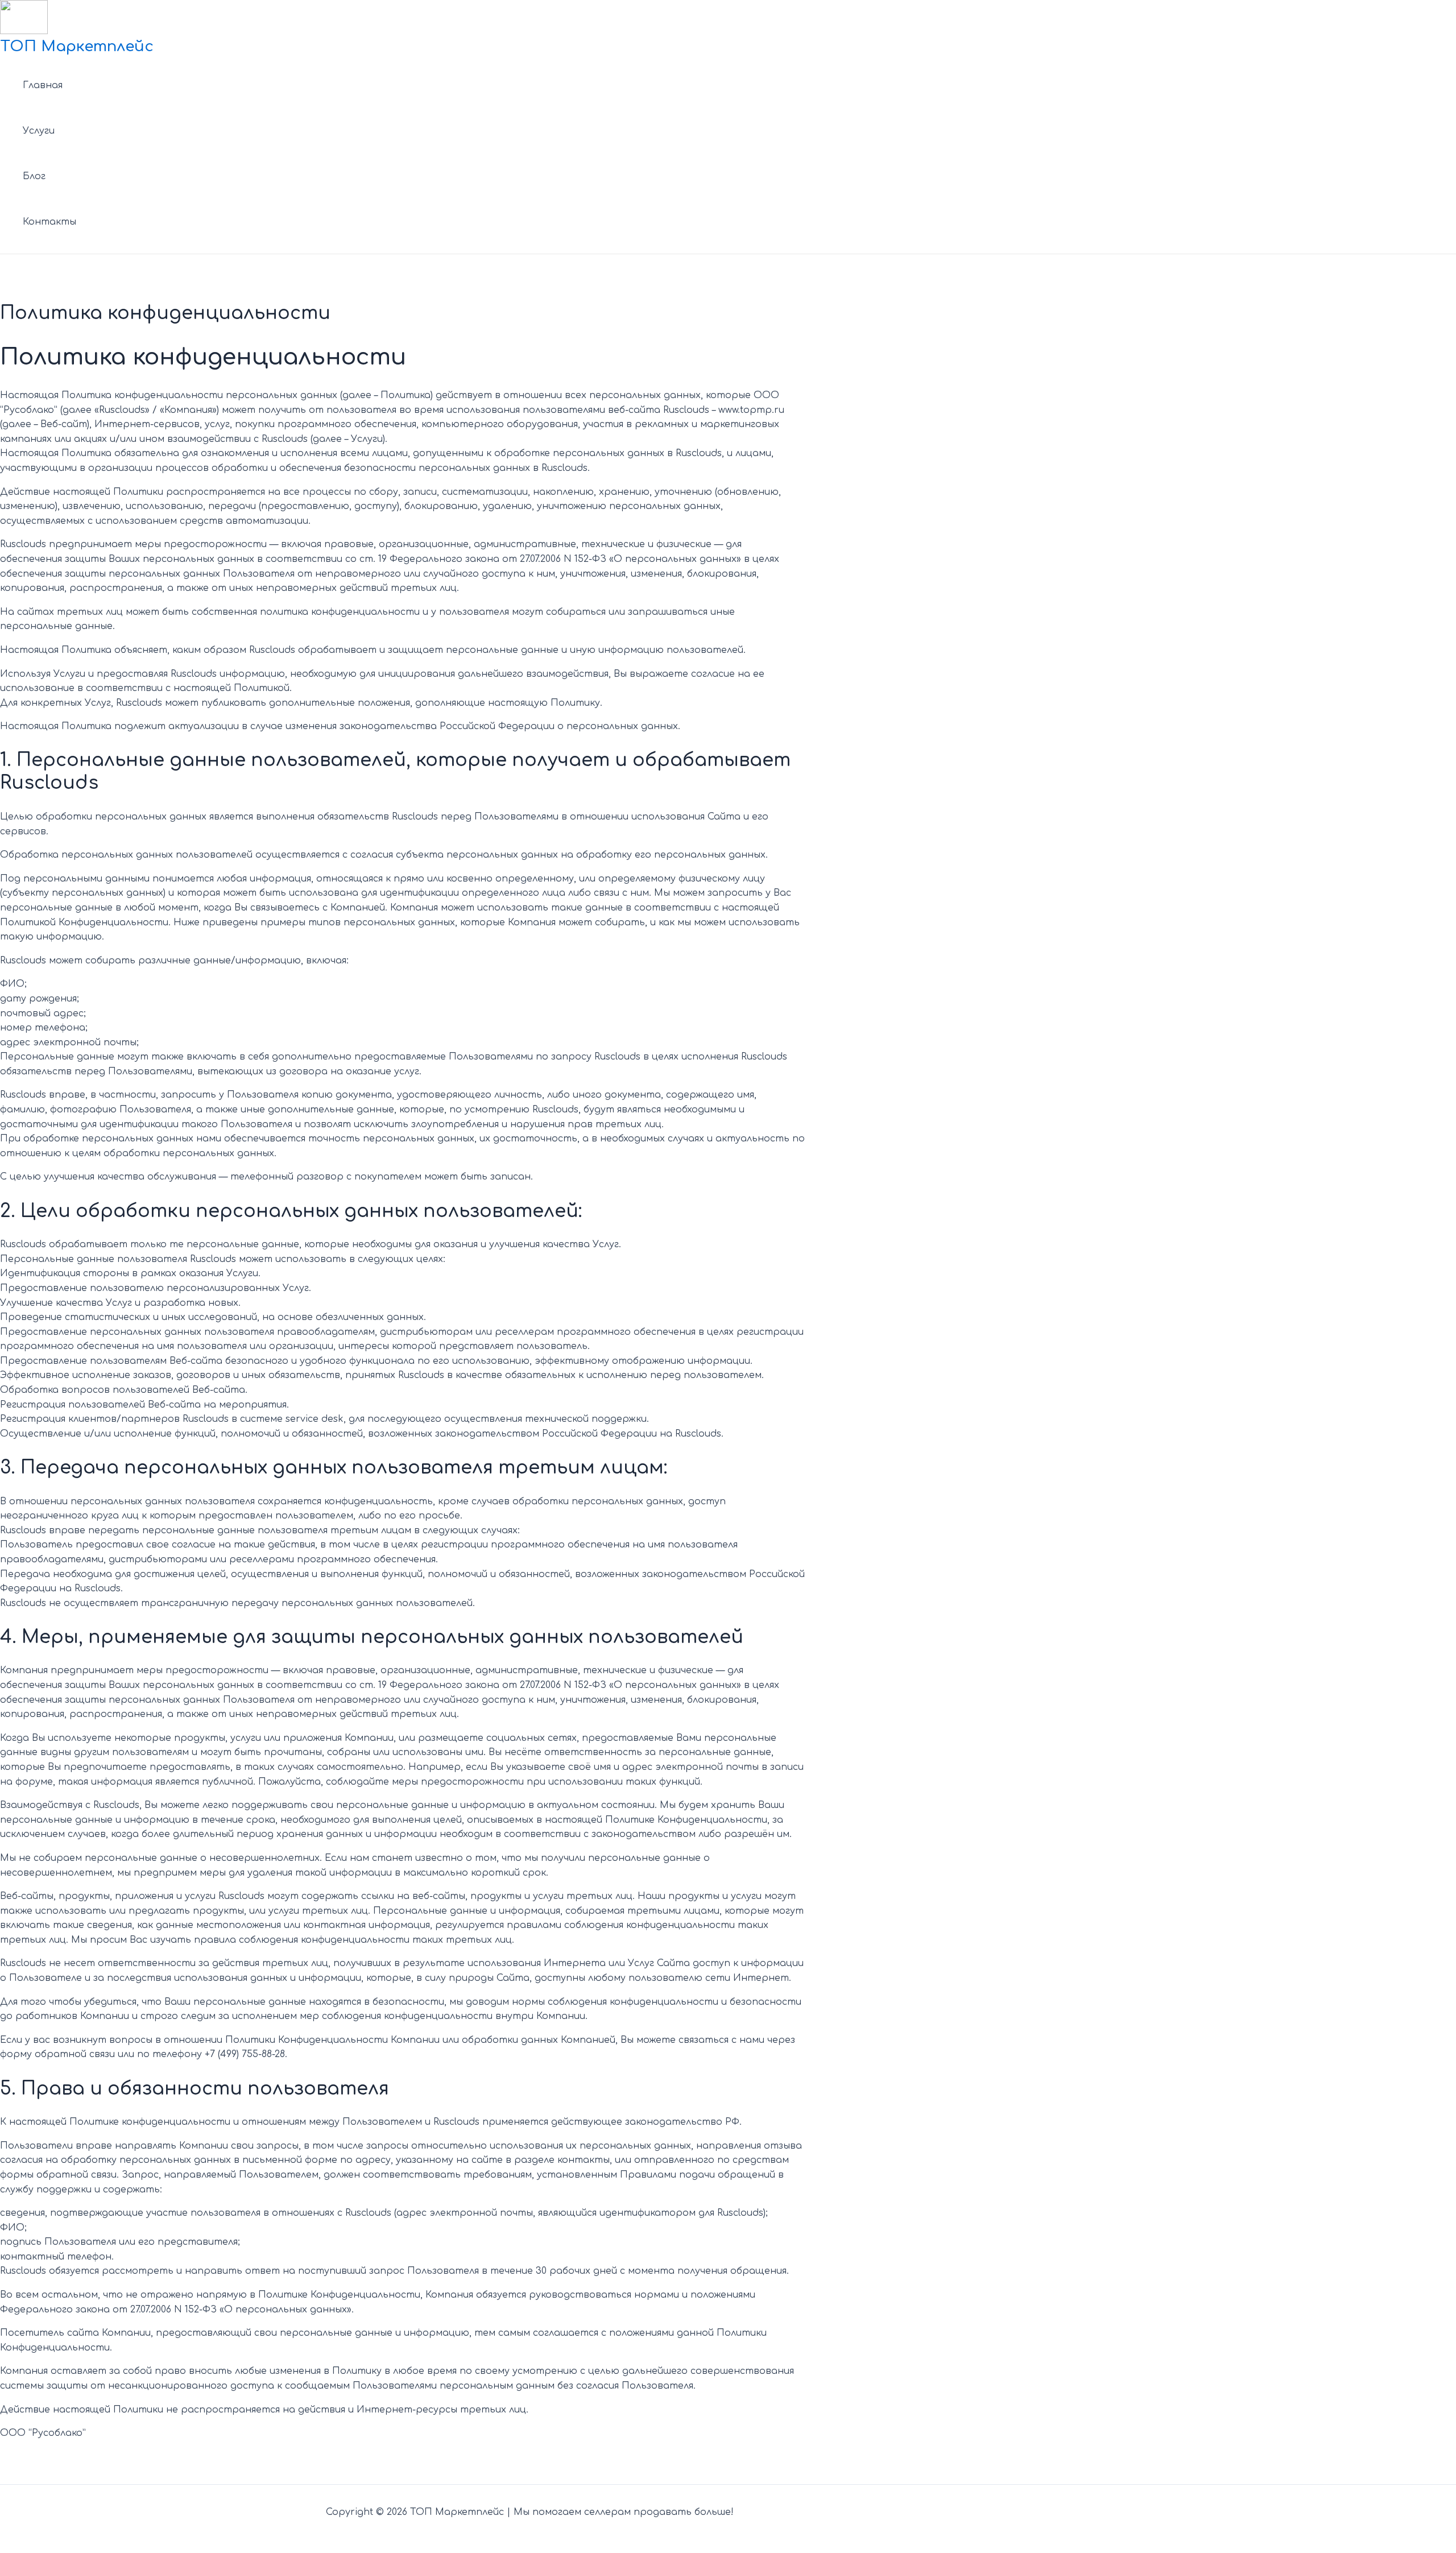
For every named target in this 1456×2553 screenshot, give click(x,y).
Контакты (49, 222)
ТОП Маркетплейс (77, 46)
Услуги (39, 131)
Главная (43, 85)
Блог (34, 176)
